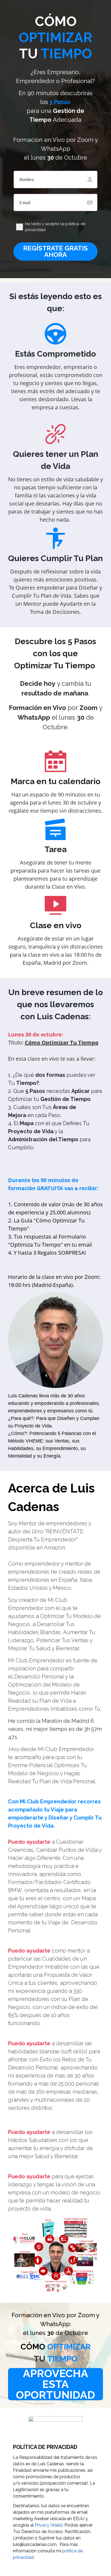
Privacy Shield (49, 2525)
